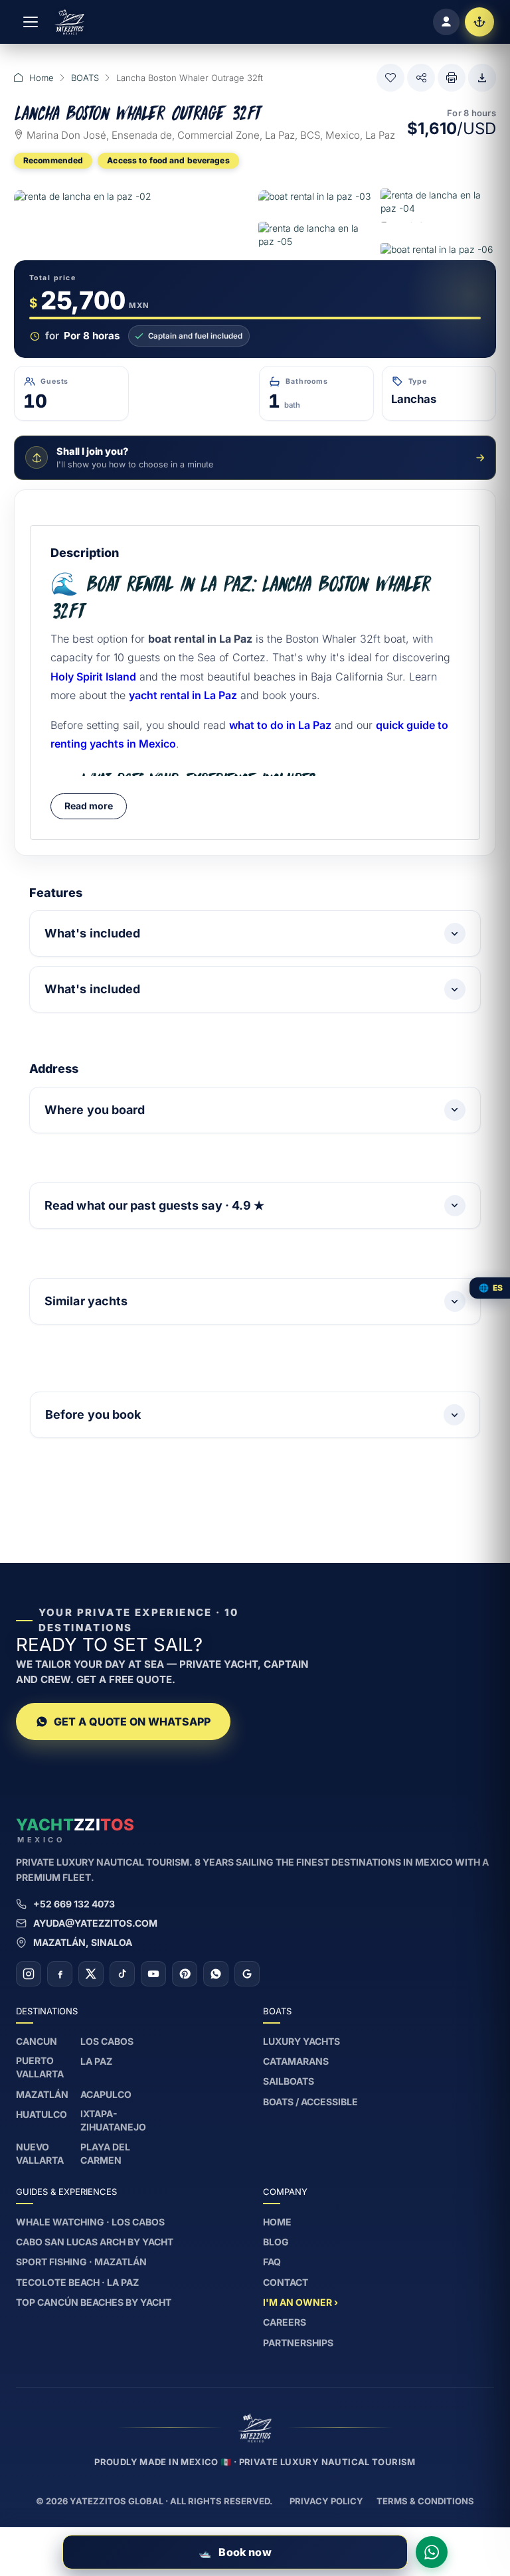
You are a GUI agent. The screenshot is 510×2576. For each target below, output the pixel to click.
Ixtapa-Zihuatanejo (113, 2120)
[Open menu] (31, 22)
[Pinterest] (185, 1974)
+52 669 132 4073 (74, 1904)
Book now (235, 2552)
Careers (285, 2322)
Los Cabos (107, 2041)
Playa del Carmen (105, 2153)
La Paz (96, 2061)
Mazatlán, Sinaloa (83, 1942)
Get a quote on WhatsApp (132, 1722)
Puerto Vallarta (40, 2067)
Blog (276, 2242)
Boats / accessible (310, 2102)
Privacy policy (326, 2501)
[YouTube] (153, 1974)
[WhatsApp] (216, 1974)
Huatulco (42, 2114)
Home (42, 78)
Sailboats (289, 2081)
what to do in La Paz (280, 725)
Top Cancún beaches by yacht (94, 2302)
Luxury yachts (301, 2041)
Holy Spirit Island (93, 677)
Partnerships (298, 2343)
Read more (89, 806)
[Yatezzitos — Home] (69, 22)
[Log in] (446, 22)
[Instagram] (29, 1974)
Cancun (37, 2041)
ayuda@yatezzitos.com (95, 1923)
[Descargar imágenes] (482, 78)
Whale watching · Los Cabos (90, 2222)
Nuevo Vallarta (40, 2153)
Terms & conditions (425, 2501)
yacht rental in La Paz (183, 695)
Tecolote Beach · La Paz (77, 2282)
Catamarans (296, 2061)
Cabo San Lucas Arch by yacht (95, 2242)
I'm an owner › (300, 2302)
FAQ (272, 2262)
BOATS (85, 78)
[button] (390, 78)
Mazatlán (42, 2094)
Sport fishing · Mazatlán (81, 2262)
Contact (286, 2282)
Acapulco (106, 2094)
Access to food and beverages (168, 160)
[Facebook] (60, 1974)
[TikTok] (122, 1974)
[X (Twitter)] (91, 1974)
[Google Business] (247, 1974)
